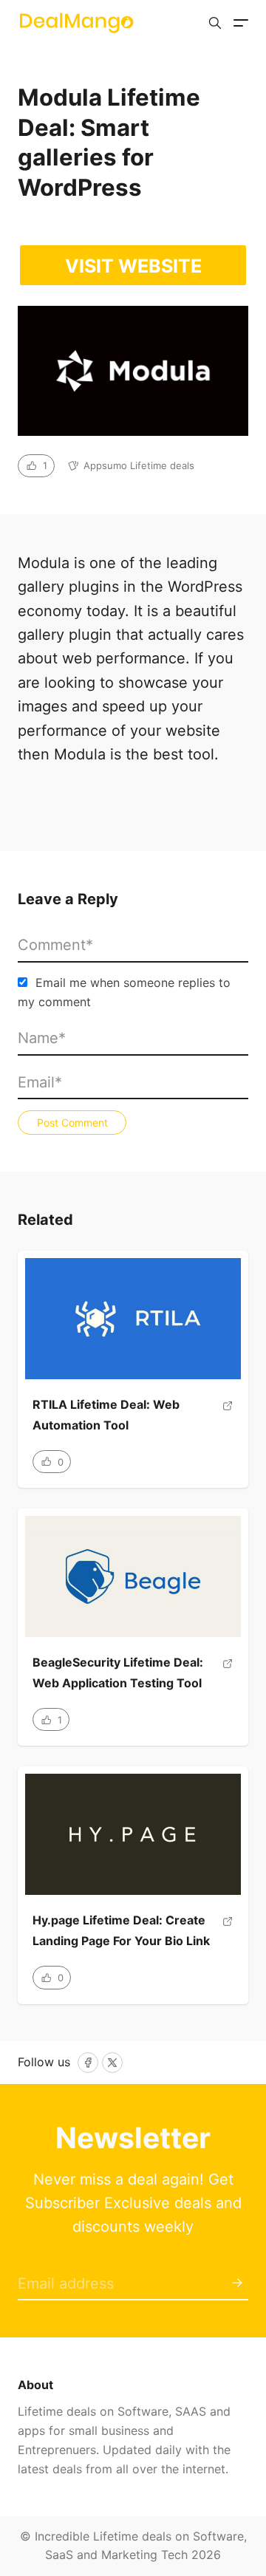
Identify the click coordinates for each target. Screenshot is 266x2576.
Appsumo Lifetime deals (139, 465)
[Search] (215, 23)
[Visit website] (228, 1420)
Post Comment (72, 1123)
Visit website (133, 266)
